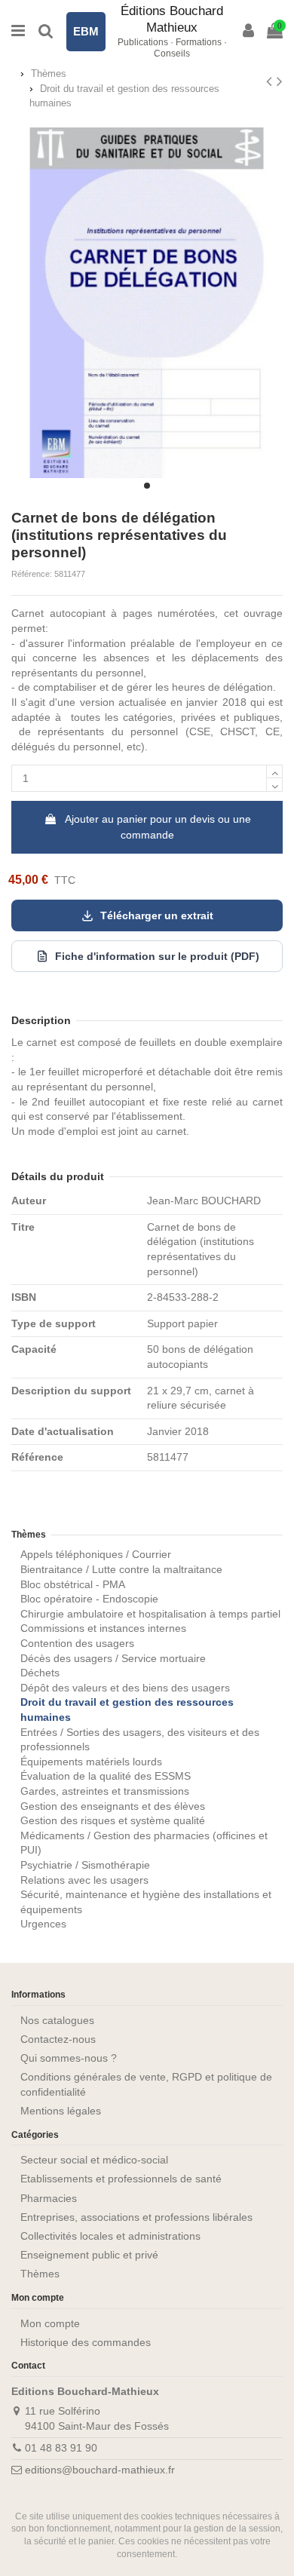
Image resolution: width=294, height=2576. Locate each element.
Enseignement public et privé (89, 2255)
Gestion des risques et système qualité (113, 1820)
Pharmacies (49, 2198)
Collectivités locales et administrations (110, 2236)
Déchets (40, 1673)
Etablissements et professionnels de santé (121, 2179)
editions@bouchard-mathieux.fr (100, 2470)
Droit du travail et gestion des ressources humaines (127, 1710)
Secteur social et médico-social (94, 2160)
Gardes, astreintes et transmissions (105, 1791)
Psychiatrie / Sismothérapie (85, 1865)
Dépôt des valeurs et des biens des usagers (125, 1688)
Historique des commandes (86, 2342)
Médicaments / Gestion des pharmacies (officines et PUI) (144, 1843)
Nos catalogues (57, 2020)
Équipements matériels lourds (91, 1762)
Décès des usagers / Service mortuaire (113, 1658)
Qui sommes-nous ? (69, 2058)
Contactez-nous (58, 2039)
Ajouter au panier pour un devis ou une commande (158, 827)
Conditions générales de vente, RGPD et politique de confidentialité (146, 2084)
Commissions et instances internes (103, 1628)
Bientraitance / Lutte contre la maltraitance (121, 1569)
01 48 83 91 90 (61, 2448)
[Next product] (280, 81)
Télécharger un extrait (157, 915)
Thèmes (29, 1535)
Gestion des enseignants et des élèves (113, 1806)
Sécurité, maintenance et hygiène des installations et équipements (146, 1902)
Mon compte (50, 2323)
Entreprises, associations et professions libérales (136, 2217)
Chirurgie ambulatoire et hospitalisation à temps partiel (150, 1614)
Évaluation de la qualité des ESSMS (106, 1776)
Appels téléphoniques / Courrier (96, 1554)
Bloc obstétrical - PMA (73, 1584)
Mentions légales (61, 2111)
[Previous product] (271, 81)
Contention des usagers (77, 1643)
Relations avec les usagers (84, 1880)
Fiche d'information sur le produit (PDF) (157, 956)
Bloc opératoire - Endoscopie (89, 1599)
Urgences (43, 1924)
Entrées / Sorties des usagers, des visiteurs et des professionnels (140, 1740)
